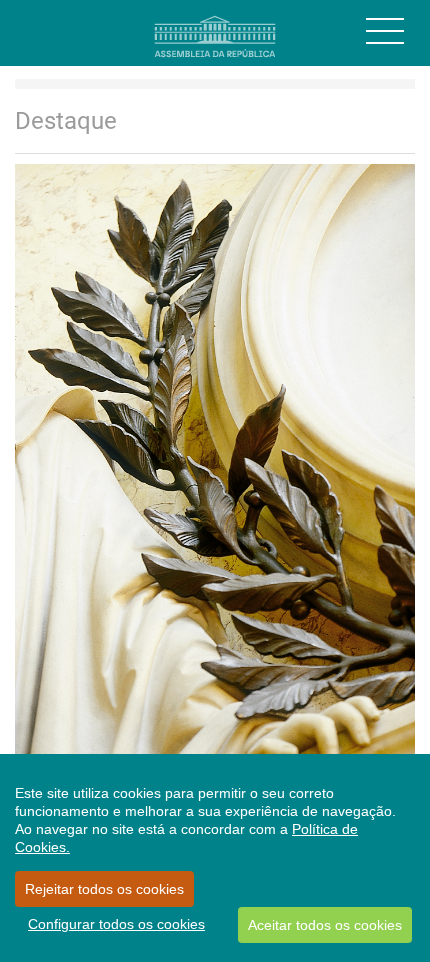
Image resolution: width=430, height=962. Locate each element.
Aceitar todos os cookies (325, 925)
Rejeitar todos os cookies (104, 889)
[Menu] (385, 31)
